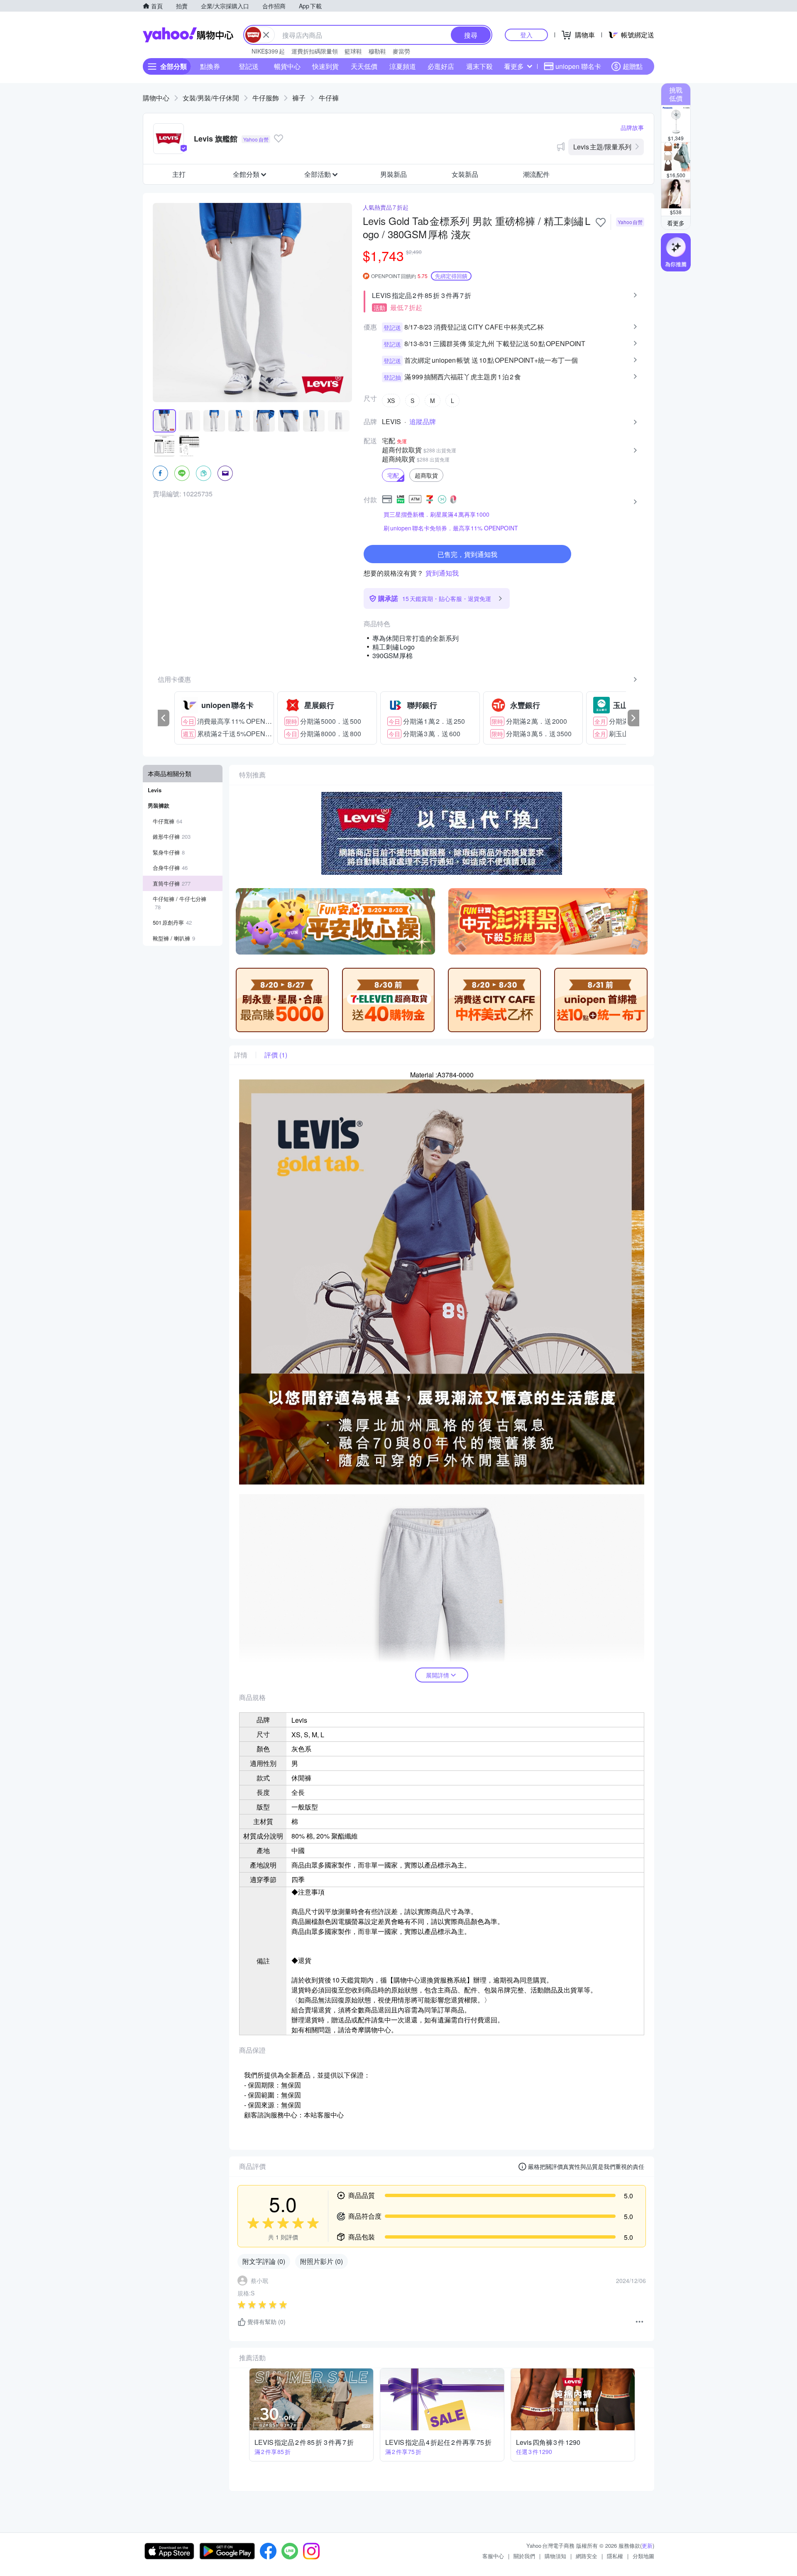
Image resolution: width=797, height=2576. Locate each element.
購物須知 (555, 2556)
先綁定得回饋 (451, 276)
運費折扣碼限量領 (315, 51)
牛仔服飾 (266, 98)
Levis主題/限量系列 (602, 147)
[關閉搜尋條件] (266, 35)
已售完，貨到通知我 (467, 554)
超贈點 (633, 66)
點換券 (210, 66)
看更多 (514, 66)
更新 (647, 2545)
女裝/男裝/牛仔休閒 (211, 98)
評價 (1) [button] (276, 1055)
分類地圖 (643, 2556)
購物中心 (156, 98)
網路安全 (587, 2556)
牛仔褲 (329, 98)
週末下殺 (479, 66)
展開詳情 (438, 1675)
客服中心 (493, 2556)
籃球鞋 (353, 51)
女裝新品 (465, 174)
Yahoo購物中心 (188, 35)
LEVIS (391, 422)
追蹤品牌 (423, 422)
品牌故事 (632, 127)
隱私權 (615, 2556)
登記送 (249, 66)
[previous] (164, 718)
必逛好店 (441, 66)
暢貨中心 (287, 66)
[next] (633, 718)
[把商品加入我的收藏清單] (601, 222)
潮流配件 (536, 174)
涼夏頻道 (403, 66)
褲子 (299, 98)
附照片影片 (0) (321, 2261)
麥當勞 (401, 51)
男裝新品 (394, 174)
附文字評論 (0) (264, 2261)
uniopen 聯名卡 (578, 66)
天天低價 (364, 66)
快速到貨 (325, 66)
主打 (179, 174)
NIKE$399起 (268, 51)
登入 (526, 35)
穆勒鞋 (377, 51)
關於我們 (524, 2556)
